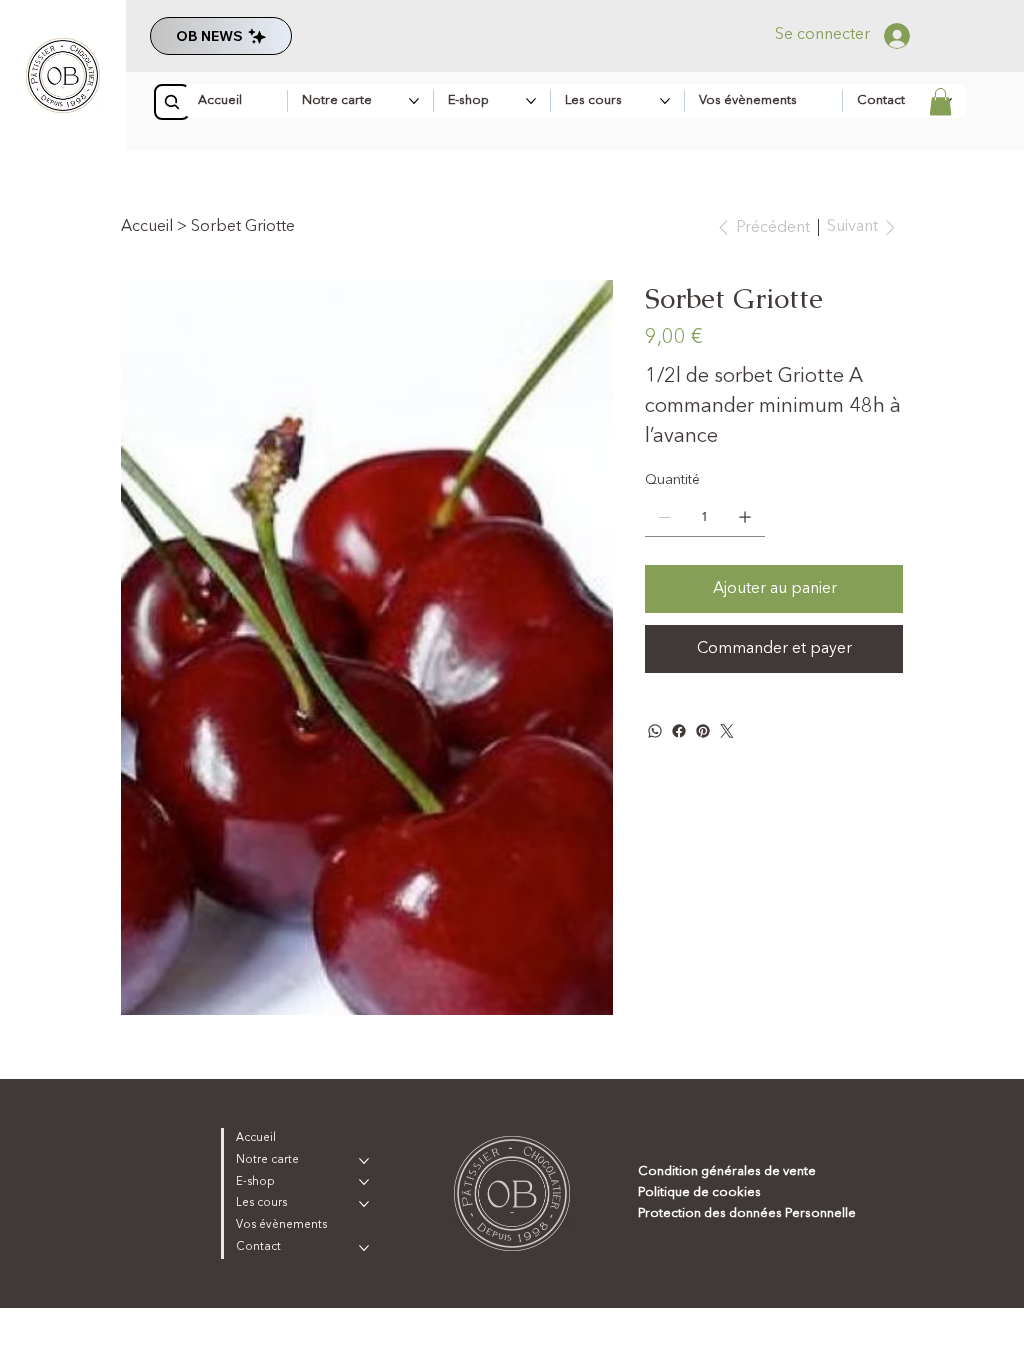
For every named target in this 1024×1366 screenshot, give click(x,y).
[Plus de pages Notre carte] (414, 101)
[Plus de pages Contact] (364, 1248)
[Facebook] (679, 731)
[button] (940, 101)
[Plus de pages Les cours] (665, 101)
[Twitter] (727, 731)
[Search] (172, 102)
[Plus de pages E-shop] (531, 101)
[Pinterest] (703, 731)
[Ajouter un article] (745, 517)
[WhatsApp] (655, 731)
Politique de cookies (699, 1192)
